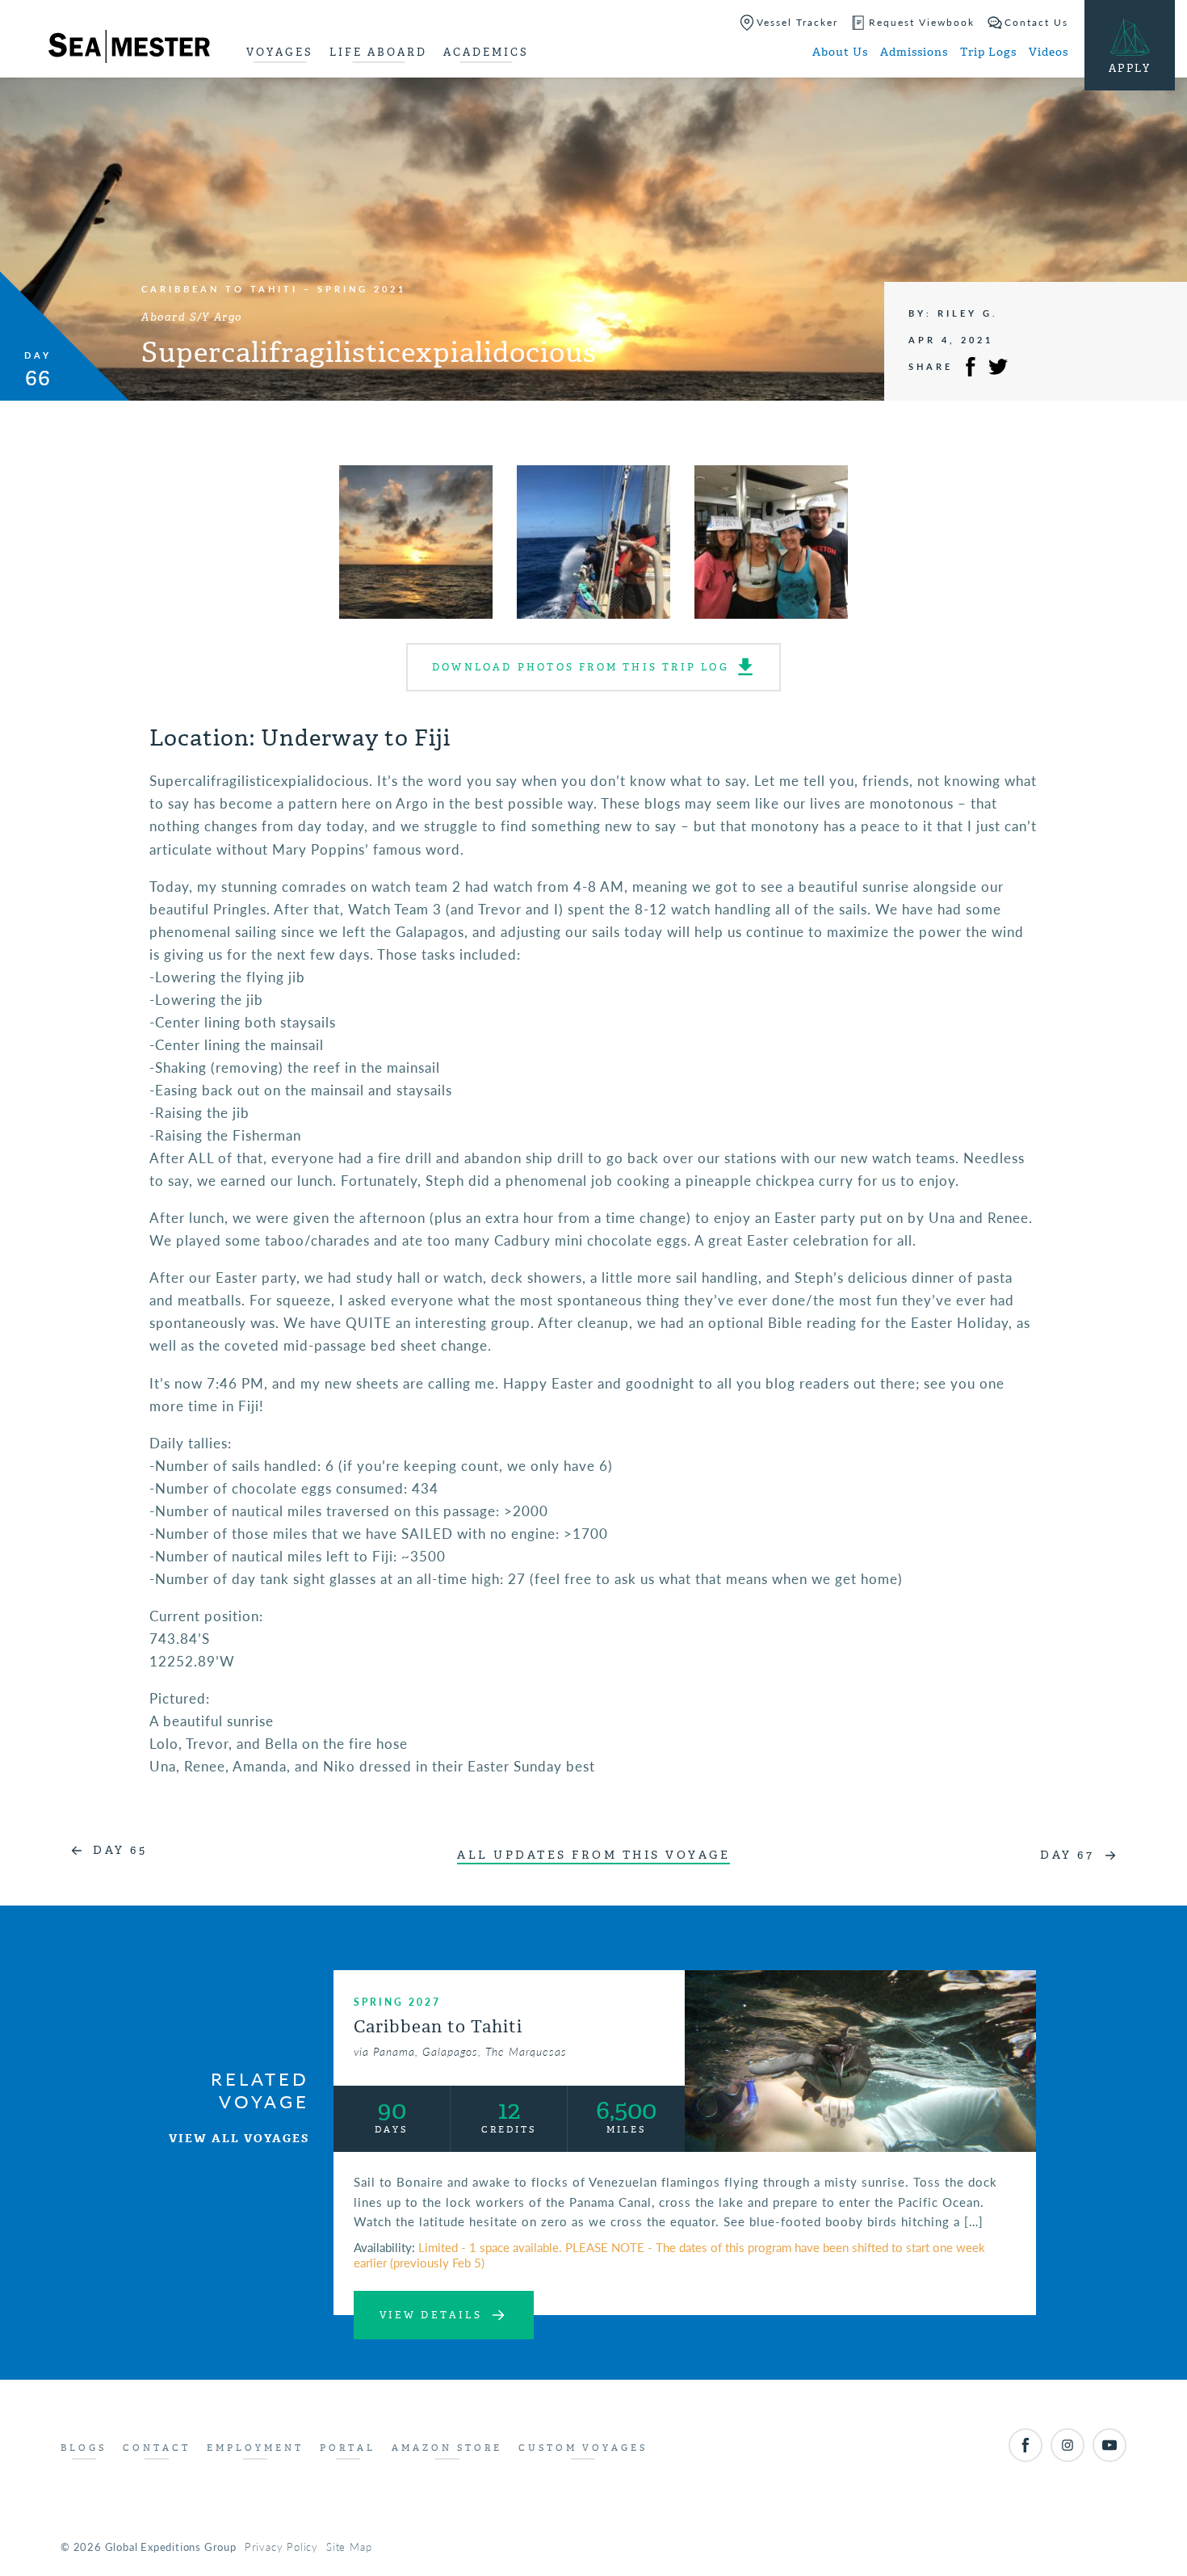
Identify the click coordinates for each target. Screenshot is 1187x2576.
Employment (255, 2448)
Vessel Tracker (797, 22)
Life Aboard (378, 52)
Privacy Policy (281, 2547)
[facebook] (1026, 2445)
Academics (486, 52)
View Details (431, 2315)
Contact (157, 2448)
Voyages (280, 52)
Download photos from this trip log (581, 667)
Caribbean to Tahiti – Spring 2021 (274, 289)
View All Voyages (239, 2139)
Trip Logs (988, 52)
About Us (840, 52)
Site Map (349, 2547)
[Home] (129, 49)
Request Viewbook (922, 22)
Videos (1049, 52)
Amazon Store (447, 2448)
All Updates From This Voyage (593, 1855)
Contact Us (1036, 22)
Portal (348, 2448)
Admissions (914, 52)
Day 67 (1067, 1855)
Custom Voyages (583, 2448)
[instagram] (1067, 2445)
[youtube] (1109, 2445)
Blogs (84, 2448)
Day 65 (120, 1850)
